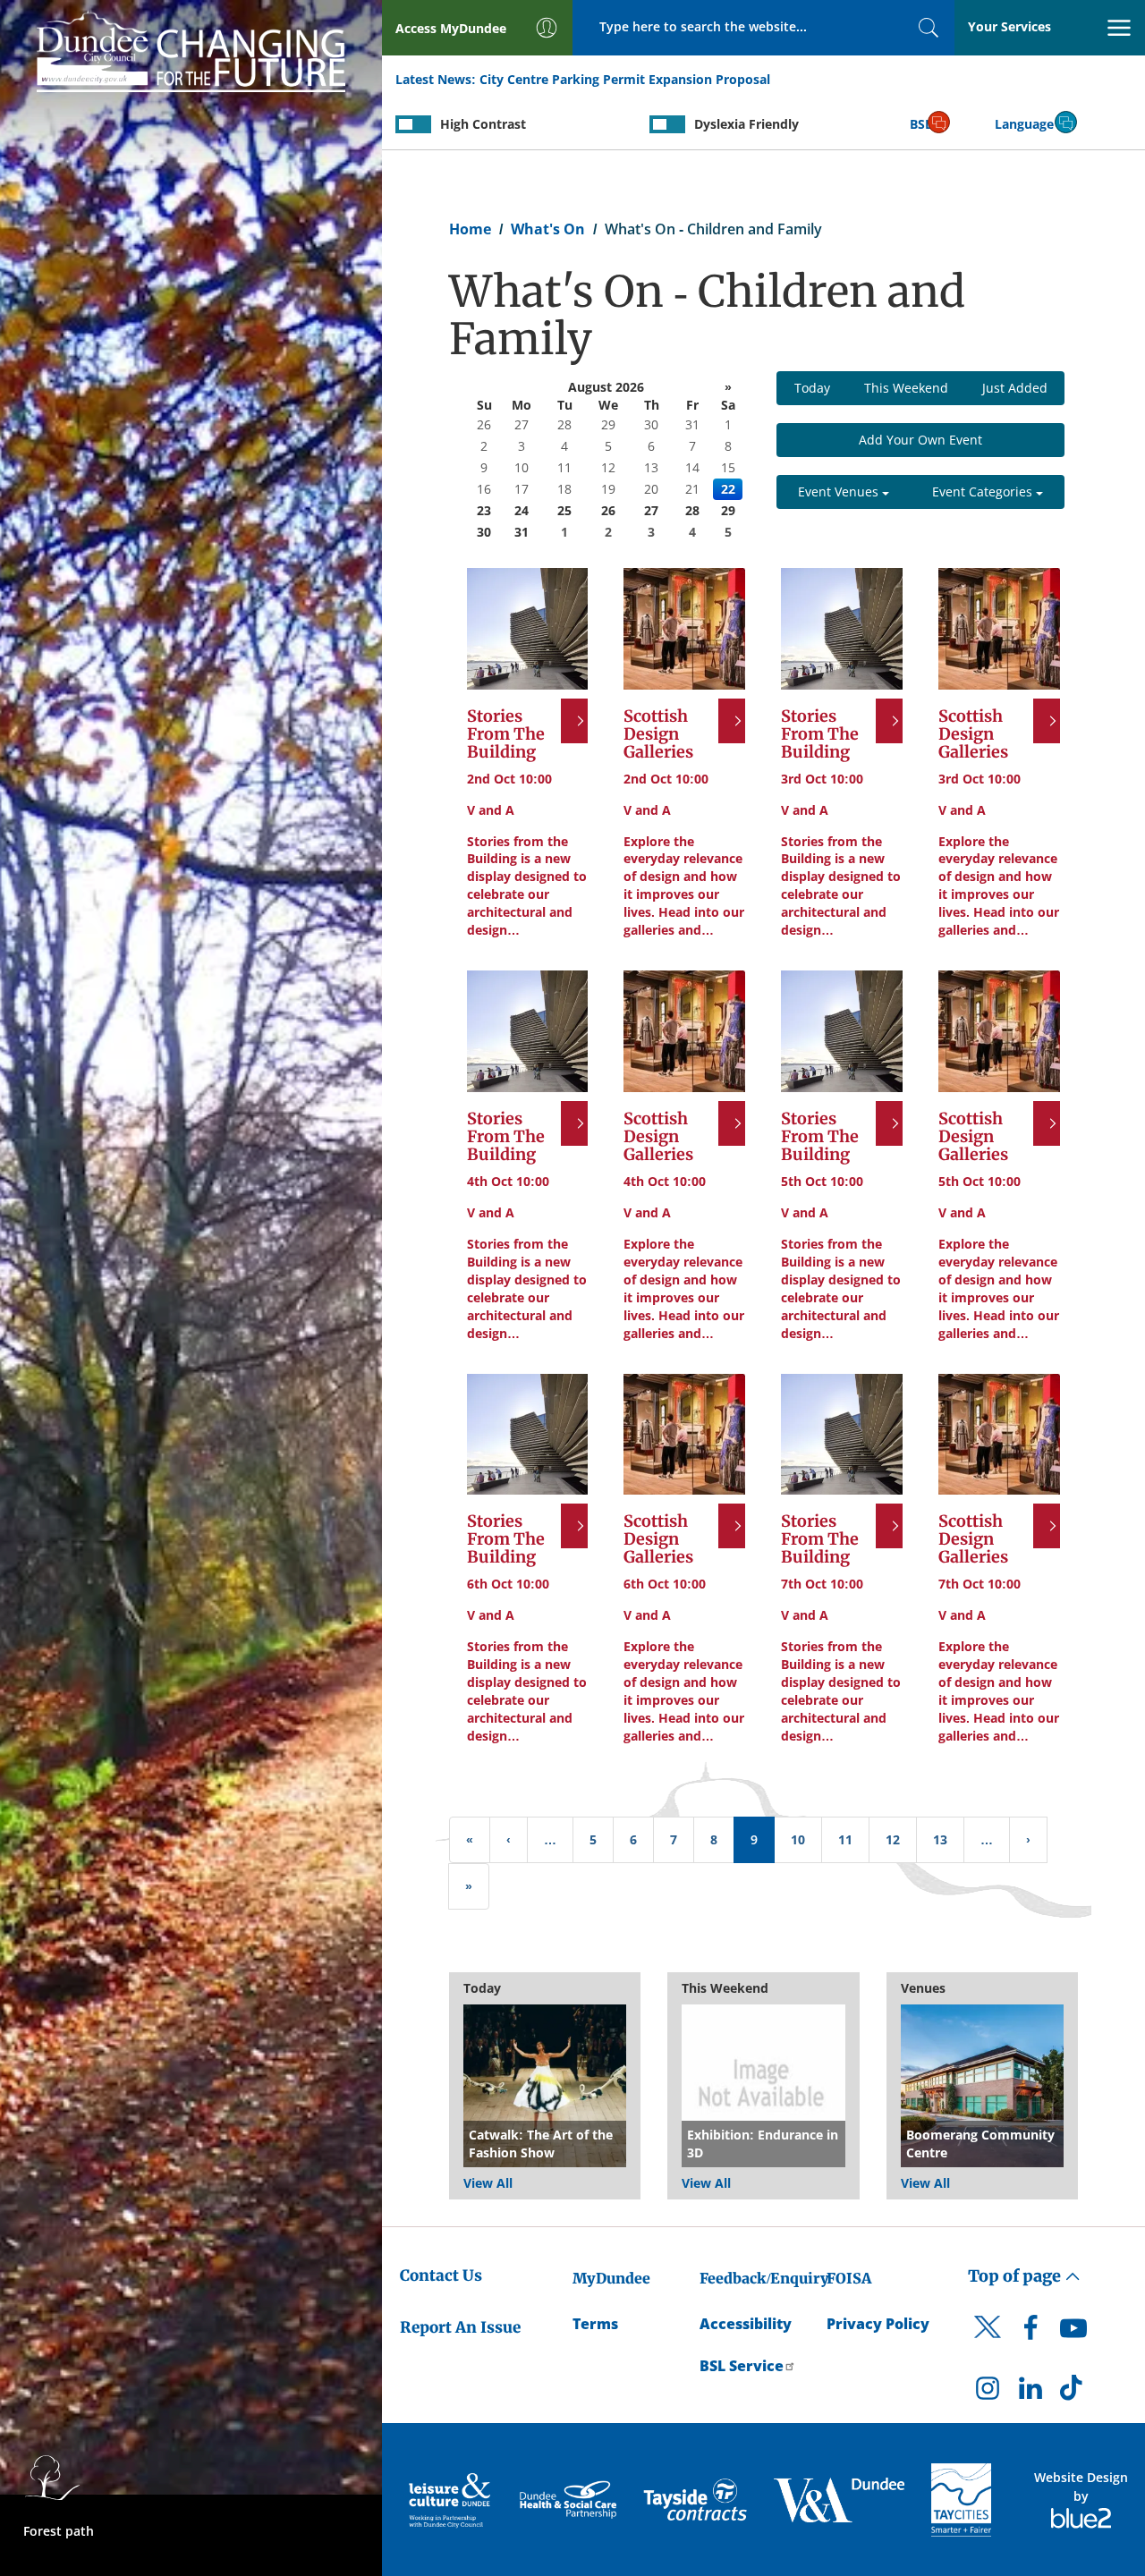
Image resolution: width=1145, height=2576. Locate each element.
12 (893, 1839)
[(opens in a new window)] (451, 2500)
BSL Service (742, 2366)
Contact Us (441, 2275)
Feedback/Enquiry (764, 2278)
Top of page (1016, 2276)
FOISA (849, 2278)
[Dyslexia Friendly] (667, 124)
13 (940, 1839)
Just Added (1015, 388)
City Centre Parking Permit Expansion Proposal (625, 79)
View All (488, 2183)
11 (845, 1839)
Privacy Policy (878, 2324)
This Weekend (906, 388)
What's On (548, 229)
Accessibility (746, 2324)
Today (812, 388)
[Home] (191, 48)
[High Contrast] (413, 124)
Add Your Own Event (920, 440)
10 (798, 1839)
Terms (595, 2324)
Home (470, 229)
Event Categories (984, 491)
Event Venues (840, 491)
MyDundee (611, 2278)
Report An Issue (460, 2327)
